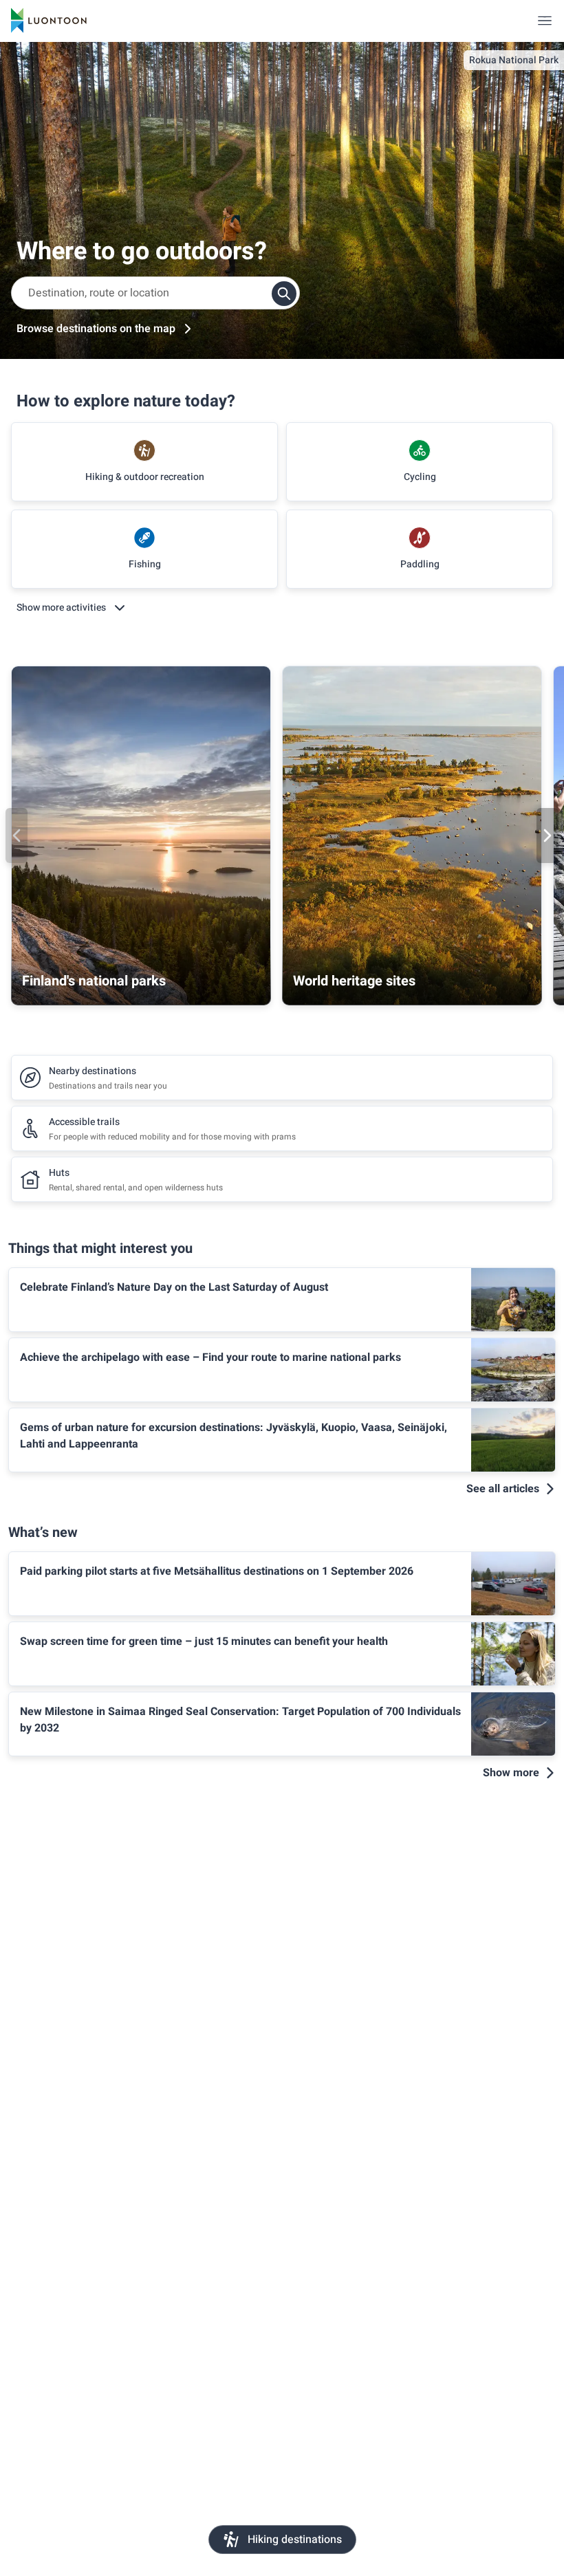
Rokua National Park (514, 60)
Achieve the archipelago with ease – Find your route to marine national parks (210, 1357)
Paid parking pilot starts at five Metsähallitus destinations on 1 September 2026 (217, 1571)
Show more (511, 1773)
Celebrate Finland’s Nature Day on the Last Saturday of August (174, 1287)
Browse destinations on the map (96, 329)
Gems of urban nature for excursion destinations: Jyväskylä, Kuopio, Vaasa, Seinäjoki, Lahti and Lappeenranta (234, 1436)
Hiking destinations (295, 2540)
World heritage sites (354, 981)
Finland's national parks (94, 981)
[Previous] (17, 836)
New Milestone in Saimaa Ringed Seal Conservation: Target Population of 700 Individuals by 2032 (240, 1720)
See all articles (503, 1489)
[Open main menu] (545, 21)
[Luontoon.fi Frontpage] (49, 21)
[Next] (547, 836)
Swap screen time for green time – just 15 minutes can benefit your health (204, 1641)
